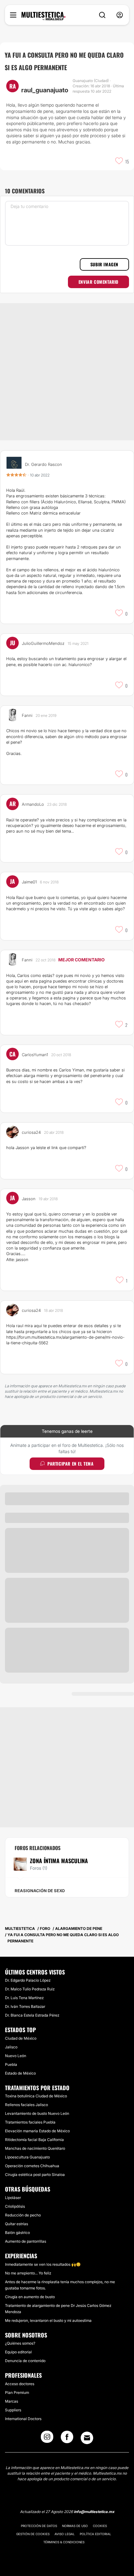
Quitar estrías (17, 2224)
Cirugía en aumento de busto (30, 2297)
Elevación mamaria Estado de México (37, 2131)
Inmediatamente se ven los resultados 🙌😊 (43, 2264)
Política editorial (96, 2534)
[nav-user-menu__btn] (120, 15)
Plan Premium (17, 2392)
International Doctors (23, 2419)
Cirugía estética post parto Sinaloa (35, 2175)
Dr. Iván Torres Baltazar (25, 2006)
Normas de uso (75, 2526)
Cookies (100, 2526)
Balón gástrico (17, 2233)
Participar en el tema (71, 1464)
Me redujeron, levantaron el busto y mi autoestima (48, 2320)
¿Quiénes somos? (20, 2343)
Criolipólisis (15, 2206)
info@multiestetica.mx (94, 2512)
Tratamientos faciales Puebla (30, 2122)
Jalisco (11, 2047)
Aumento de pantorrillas (26, 2241)
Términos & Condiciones (64, 2542)
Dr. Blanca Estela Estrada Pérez (32, 2015)
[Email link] (87, 2438)
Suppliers (13, 2410)
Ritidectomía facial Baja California (34, 2140)
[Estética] (43, 16)
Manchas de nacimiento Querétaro (35, 2148)
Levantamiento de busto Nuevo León (37, 2113)
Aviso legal (65, 2534)
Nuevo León (16, 2056)
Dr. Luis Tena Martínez (24, 1998)
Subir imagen (104, 264)
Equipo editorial (18, 2352)
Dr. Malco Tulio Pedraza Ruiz (30, 1989)
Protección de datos (39, 2526)
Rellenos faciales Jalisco (26, 2105)
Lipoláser (13, 2198)
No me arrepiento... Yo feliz (28, 2273)
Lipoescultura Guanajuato (27, 2157)
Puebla (11, 2064)
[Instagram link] (47, 2439)
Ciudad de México (21, 2038)
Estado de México (20, 2073)
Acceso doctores (20, 2384)
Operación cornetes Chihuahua (32, 2166)
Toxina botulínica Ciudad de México (36, 2096)
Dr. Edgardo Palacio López (28, 1980)
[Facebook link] (67, 2439)
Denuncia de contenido (25, 2361)
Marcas (12, 2401)
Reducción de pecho (23, 2215)
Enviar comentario (98, 282)
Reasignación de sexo (40, 1891)
